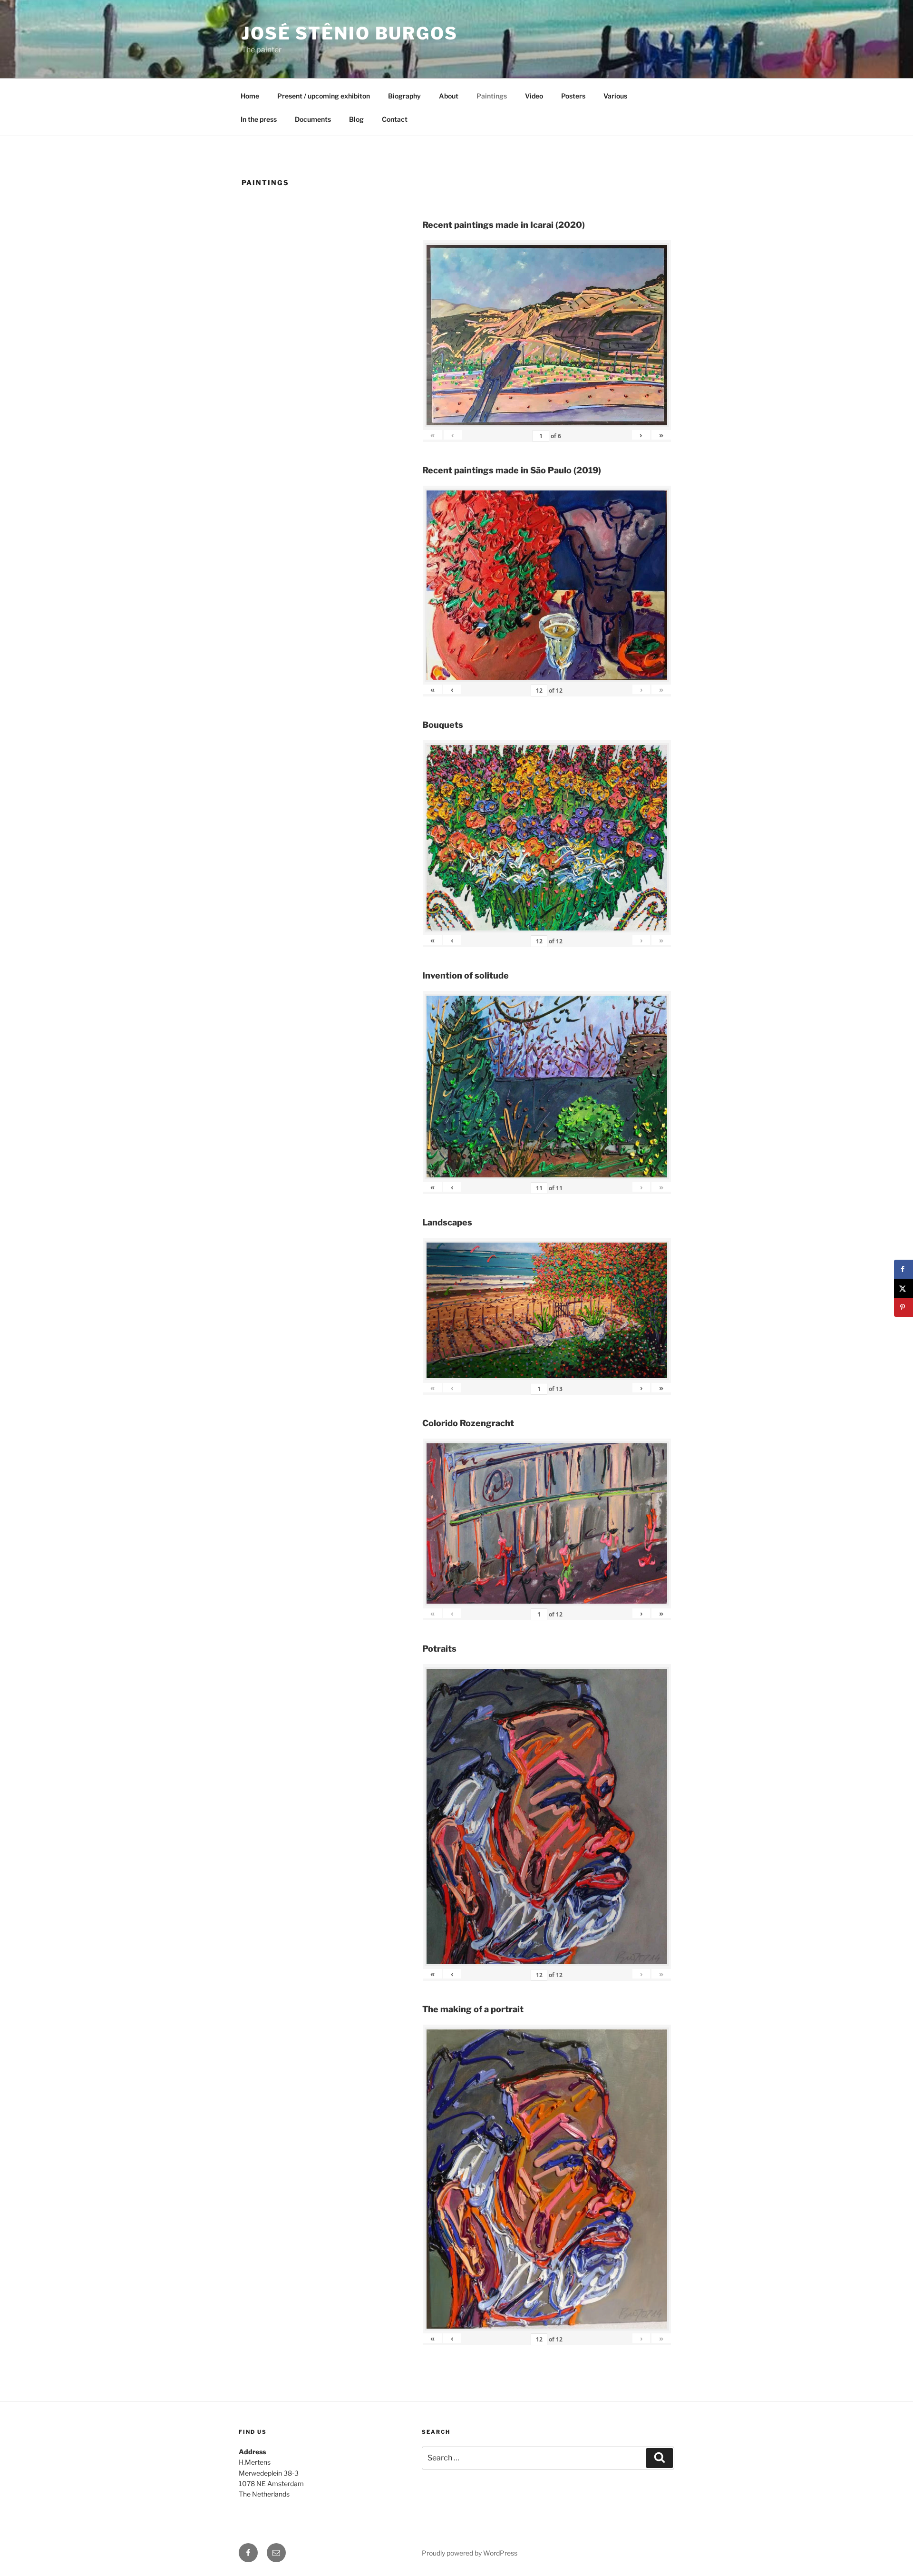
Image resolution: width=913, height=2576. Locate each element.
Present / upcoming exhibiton (324, 96)
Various (615, 96)
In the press (259, 119)
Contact (395, 119)
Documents (313, 119)
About (449, 96)
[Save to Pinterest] (903, 1307)
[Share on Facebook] (903, 1269)
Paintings (492, 96)
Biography (404, 96)
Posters (573, 96)
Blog (356, 119)
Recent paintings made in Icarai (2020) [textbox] (504, 225)
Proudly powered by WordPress (470, 2553)
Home (250, 96)
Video (534, 96)
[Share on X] (903, 1288)
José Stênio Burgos (350, 33)
